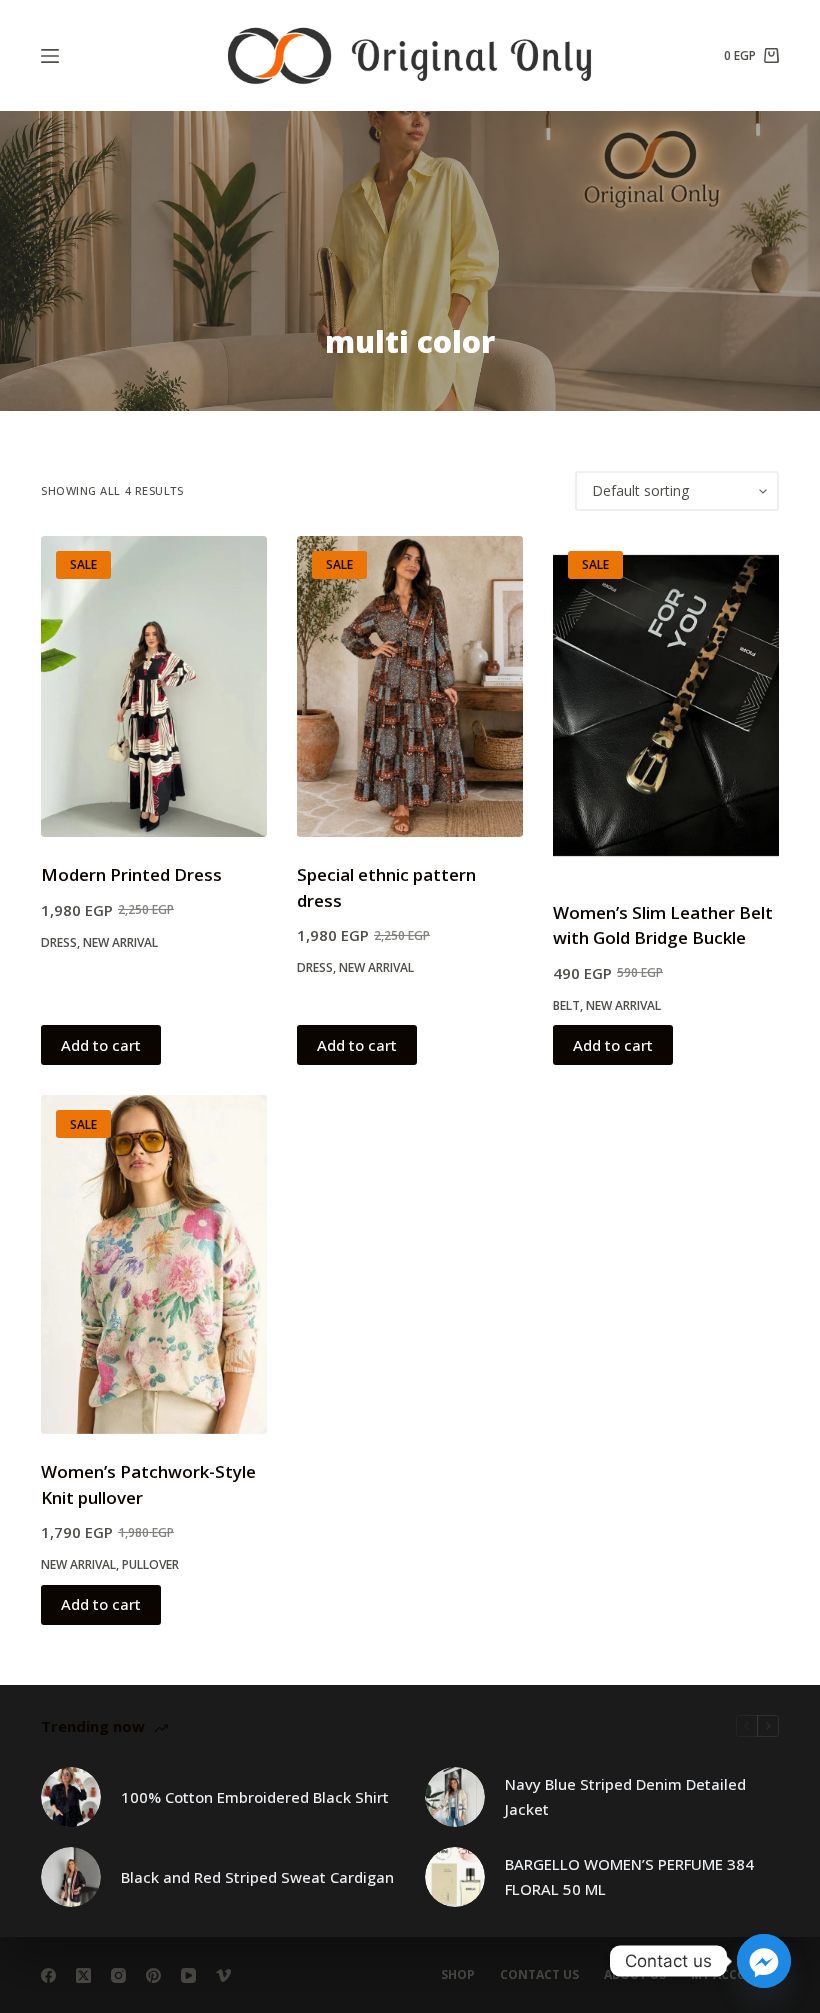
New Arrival (120, 942)
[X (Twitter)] (83, 1975)
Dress (59, 942)
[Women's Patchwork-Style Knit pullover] (154, 1264)
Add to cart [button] (101, 1045)
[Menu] (50, 56)
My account (732, 1975)
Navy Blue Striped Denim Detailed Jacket (625, 1796)
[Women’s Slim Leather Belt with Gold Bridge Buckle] (666, 705)
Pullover (150, 1564)
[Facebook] (48, 1975)
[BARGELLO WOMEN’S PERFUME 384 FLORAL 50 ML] (455, 1877)
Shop (458, 1975)
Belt (566, 1005)
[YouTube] (188, 1975)
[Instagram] (118, 1975)
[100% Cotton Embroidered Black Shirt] (71, 1797)
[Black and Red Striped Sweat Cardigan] (71, 1877)
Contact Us (539, 1975)
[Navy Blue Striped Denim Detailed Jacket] (455, 1797)
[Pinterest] (153, 1975)
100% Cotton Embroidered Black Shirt (255, 1797)
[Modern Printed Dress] (154, 686)
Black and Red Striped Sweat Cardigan (257, 1877)
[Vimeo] (223, 1975)
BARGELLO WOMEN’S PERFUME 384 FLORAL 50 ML (629, 1876)
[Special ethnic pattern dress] (410, 686)
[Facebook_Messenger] (764, 1961)
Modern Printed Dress (131, 874)
